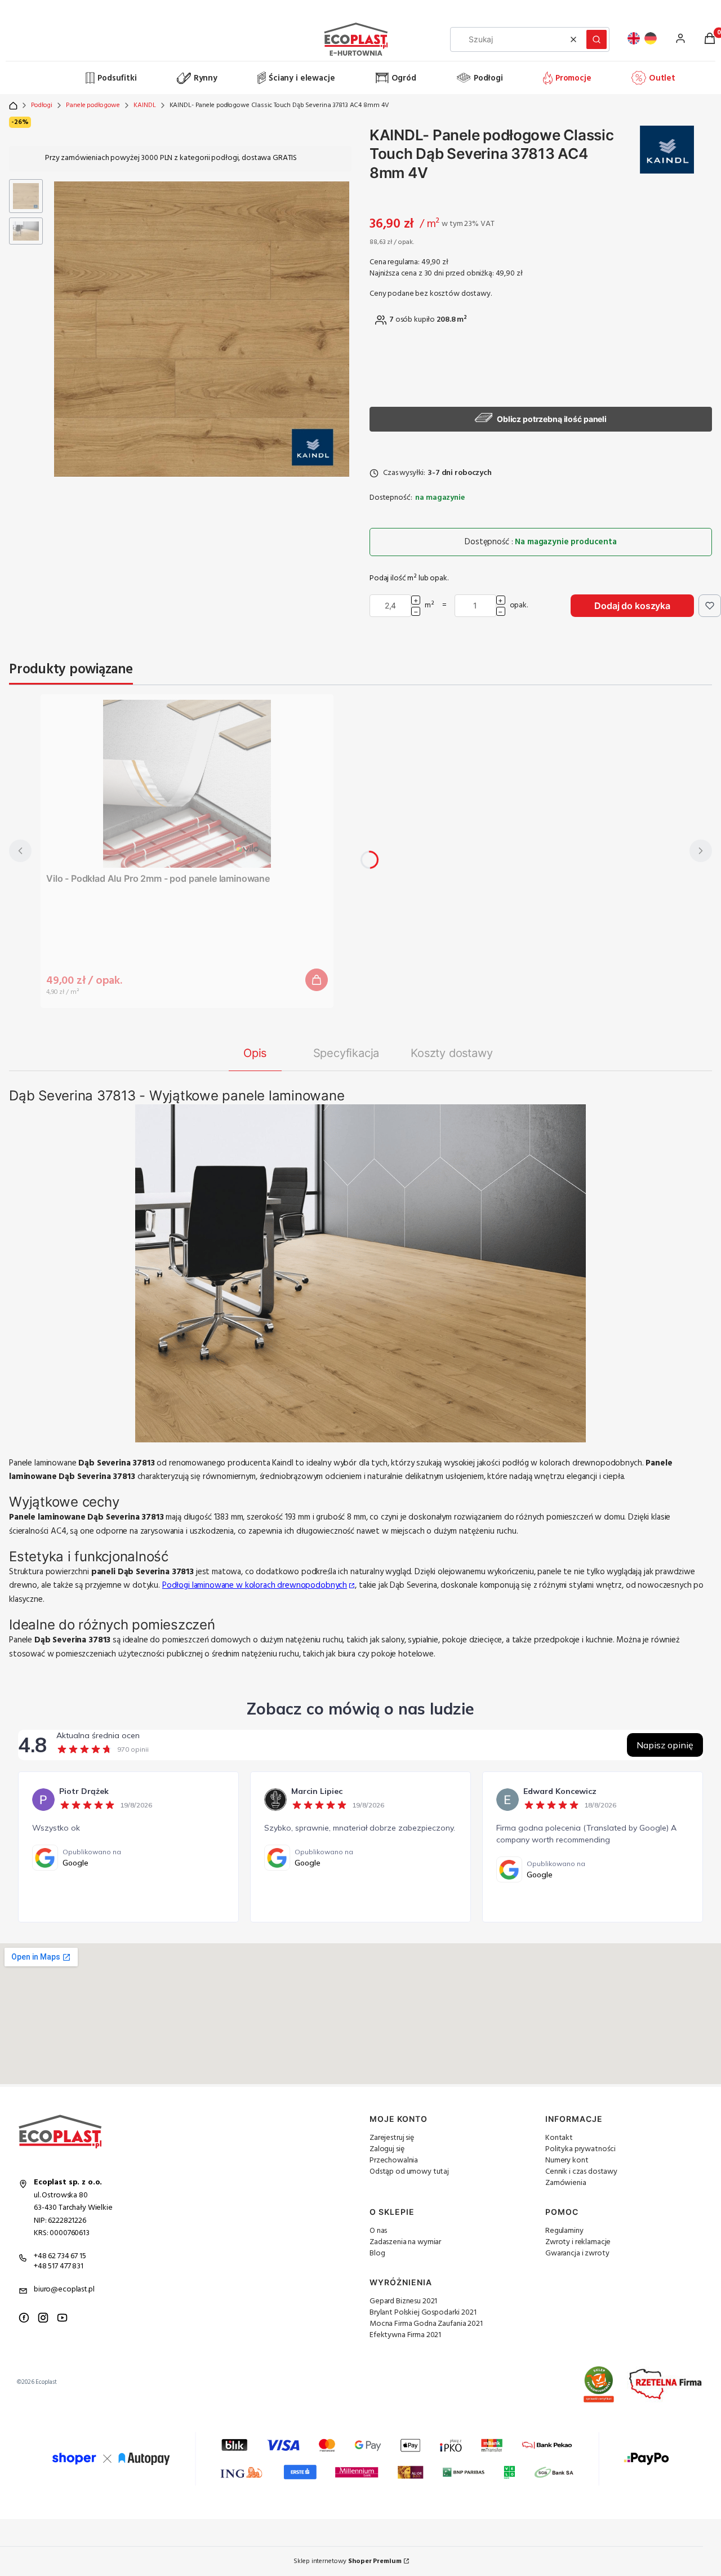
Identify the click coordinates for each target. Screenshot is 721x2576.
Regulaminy (564, 2231)
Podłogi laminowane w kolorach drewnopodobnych (255, 1585)
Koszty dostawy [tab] (451, 1053)
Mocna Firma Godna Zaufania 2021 (426, 2324)
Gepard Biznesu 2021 (403, 2301)
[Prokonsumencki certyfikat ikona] (599, 2384)
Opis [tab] (255, 1053)
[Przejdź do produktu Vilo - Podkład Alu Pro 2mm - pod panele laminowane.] (187, 784)
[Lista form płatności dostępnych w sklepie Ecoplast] (360, 2459)
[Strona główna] (46, 78)
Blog (377, 2253)
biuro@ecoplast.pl (64, 2289)
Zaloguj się (387, 2149)
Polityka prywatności (580, 2149)
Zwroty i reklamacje (578, 2242)
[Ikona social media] (24, 2318)
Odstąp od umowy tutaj (409, 2172)
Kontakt (559, 2138)
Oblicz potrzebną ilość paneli (552, 419)
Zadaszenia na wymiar (405, 2242)
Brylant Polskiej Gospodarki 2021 (423, 2313)
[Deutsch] (651, 38)
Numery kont (567, 2160)
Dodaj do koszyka (632, 606)
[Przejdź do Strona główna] (13, 106)
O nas (378, 2231)
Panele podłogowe (93, 105)
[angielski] (634, 38)
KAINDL (144, 105)
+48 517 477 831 (59, 2266)
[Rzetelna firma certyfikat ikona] (666, 2385)
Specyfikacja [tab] (346, 1053)
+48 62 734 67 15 (60, 2256)
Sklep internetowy (347, 2561)
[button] (597, 39)
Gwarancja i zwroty (577, 2253)
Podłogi (42, 105)
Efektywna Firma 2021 (405, 2335)
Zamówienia (566, 2183)
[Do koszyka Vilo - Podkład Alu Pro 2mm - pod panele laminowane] (317, 980)
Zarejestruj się (392, 2138)
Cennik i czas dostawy (581, 2172)
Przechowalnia (394, 2160)
